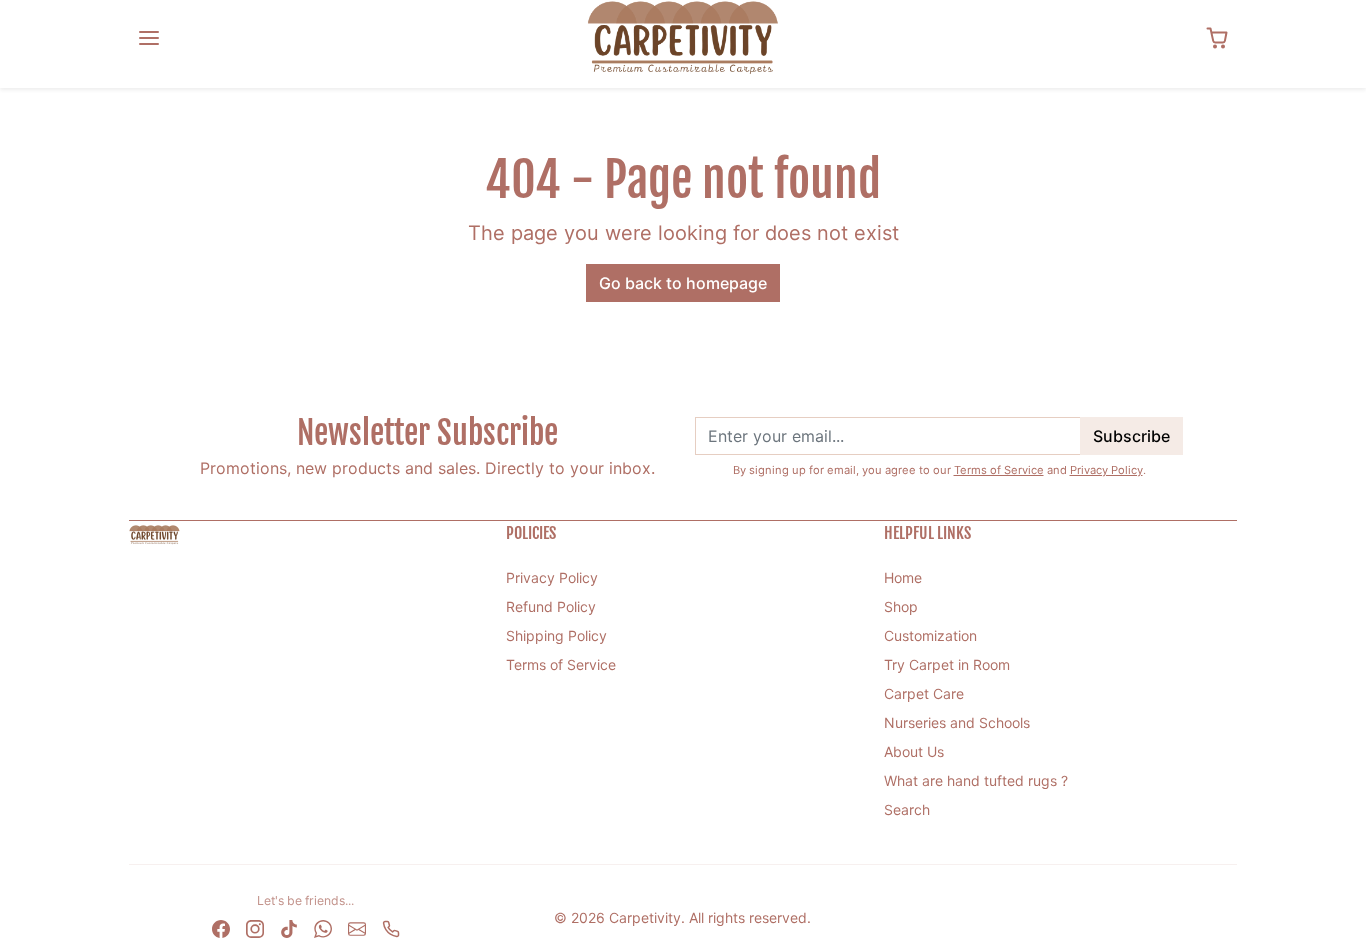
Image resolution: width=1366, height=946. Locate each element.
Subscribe (1131, 436)
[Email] (357, 926)
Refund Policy (551, 606)
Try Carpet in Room (947, 664)
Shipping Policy (556, 635)
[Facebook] (221, 926)
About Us (914, 751)
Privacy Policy (1106, 470)
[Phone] (391, 926)
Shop (901, 606)
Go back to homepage (683, 283)
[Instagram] (255, 926)
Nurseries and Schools (957, 722)
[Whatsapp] (323, 926)
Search (907, 809)
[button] (149, 38)
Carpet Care (924, 693)
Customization (930, 635)
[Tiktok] (289, 926)
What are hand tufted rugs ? (976, 780)
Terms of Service (999, 470)
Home (903, 577)
